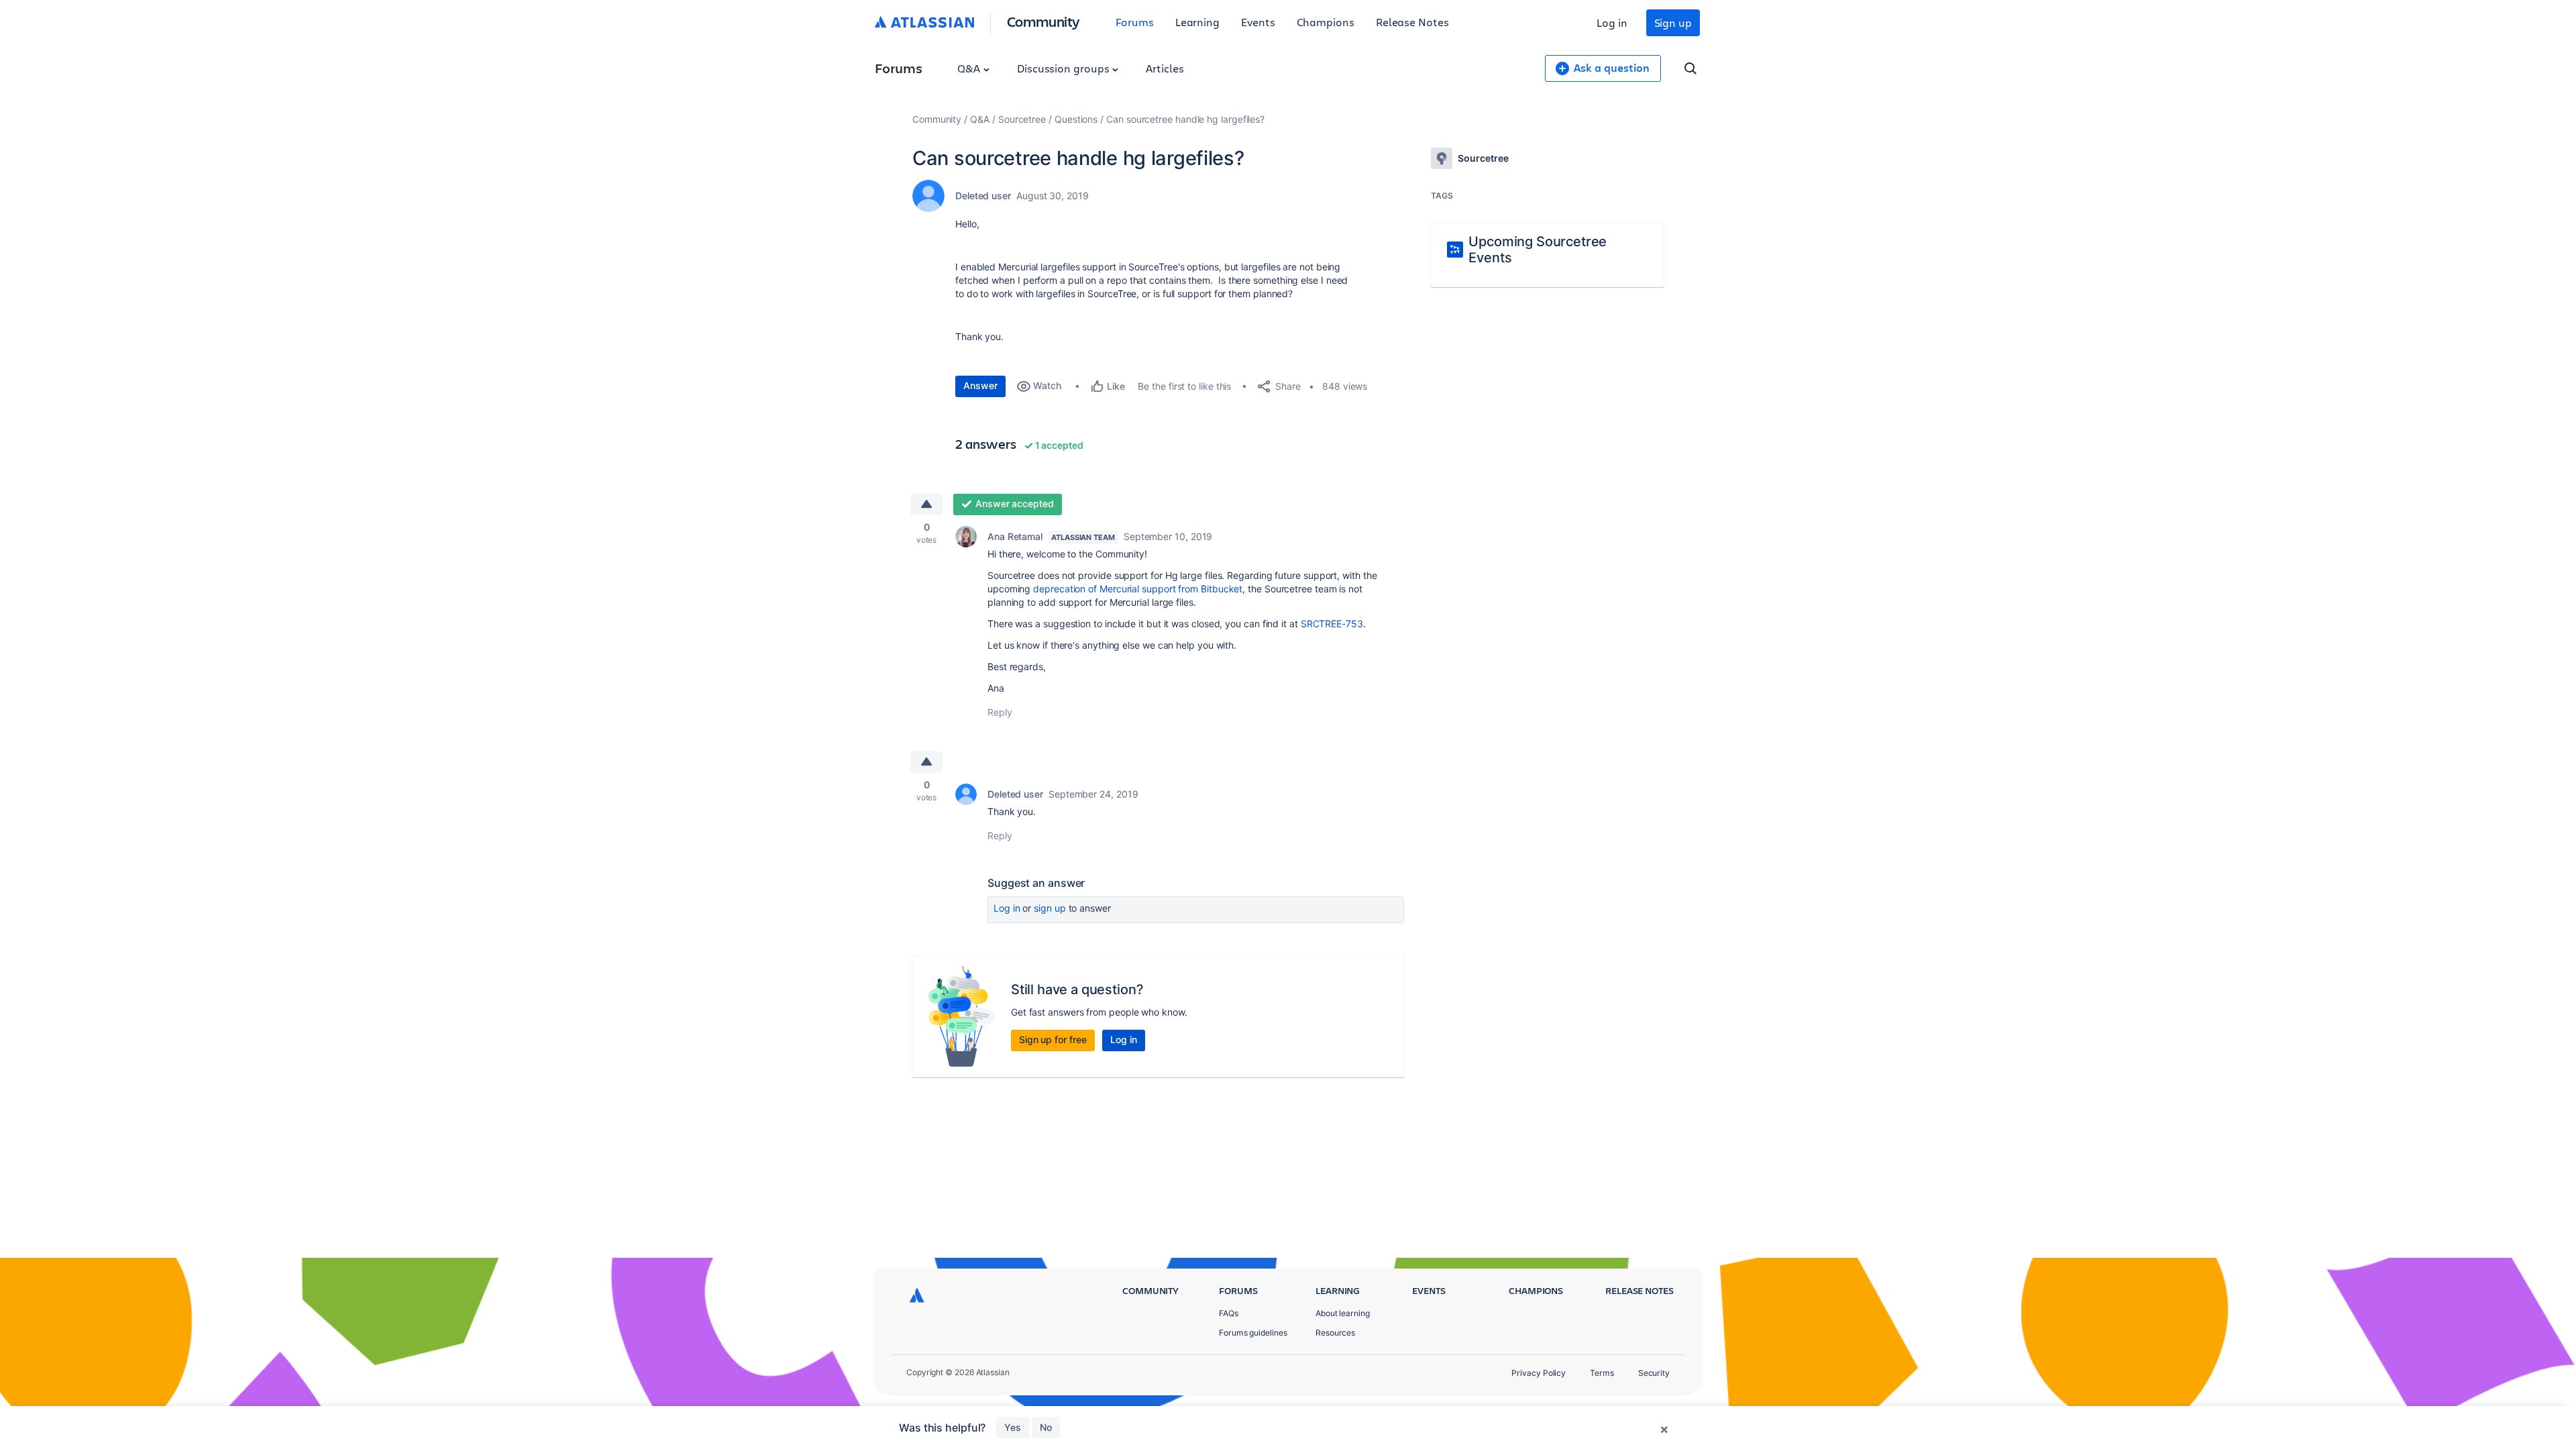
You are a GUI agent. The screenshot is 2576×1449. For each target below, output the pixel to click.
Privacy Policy (1539, 1373)
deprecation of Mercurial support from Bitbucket (1138, 589)
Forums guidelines (1253, 1333)
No (1046, 1427)
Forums (1135, 22)
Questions (1076, 119)
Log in (1612, 22)
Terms (1602, 1373)
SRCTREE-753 (1332, 624)
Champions (1326, 22)
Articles (1165, 68)
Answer (980, 385)
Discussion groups (1065, 68)
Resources (1335, 1333)
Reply (1000, 712)
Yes (1013, 1427)
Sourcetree (1022, 119)
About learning (1343, 1313)
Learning (1197, 22)
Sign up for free (1053, 1039)
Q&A (970, 68)
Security (1654, 1373)
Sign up (1673, 22)
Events (1258, 22)
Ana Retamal (1015, 536)
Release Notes (1412, 22)
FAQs (1229, 1313)
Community (1043, 21)
